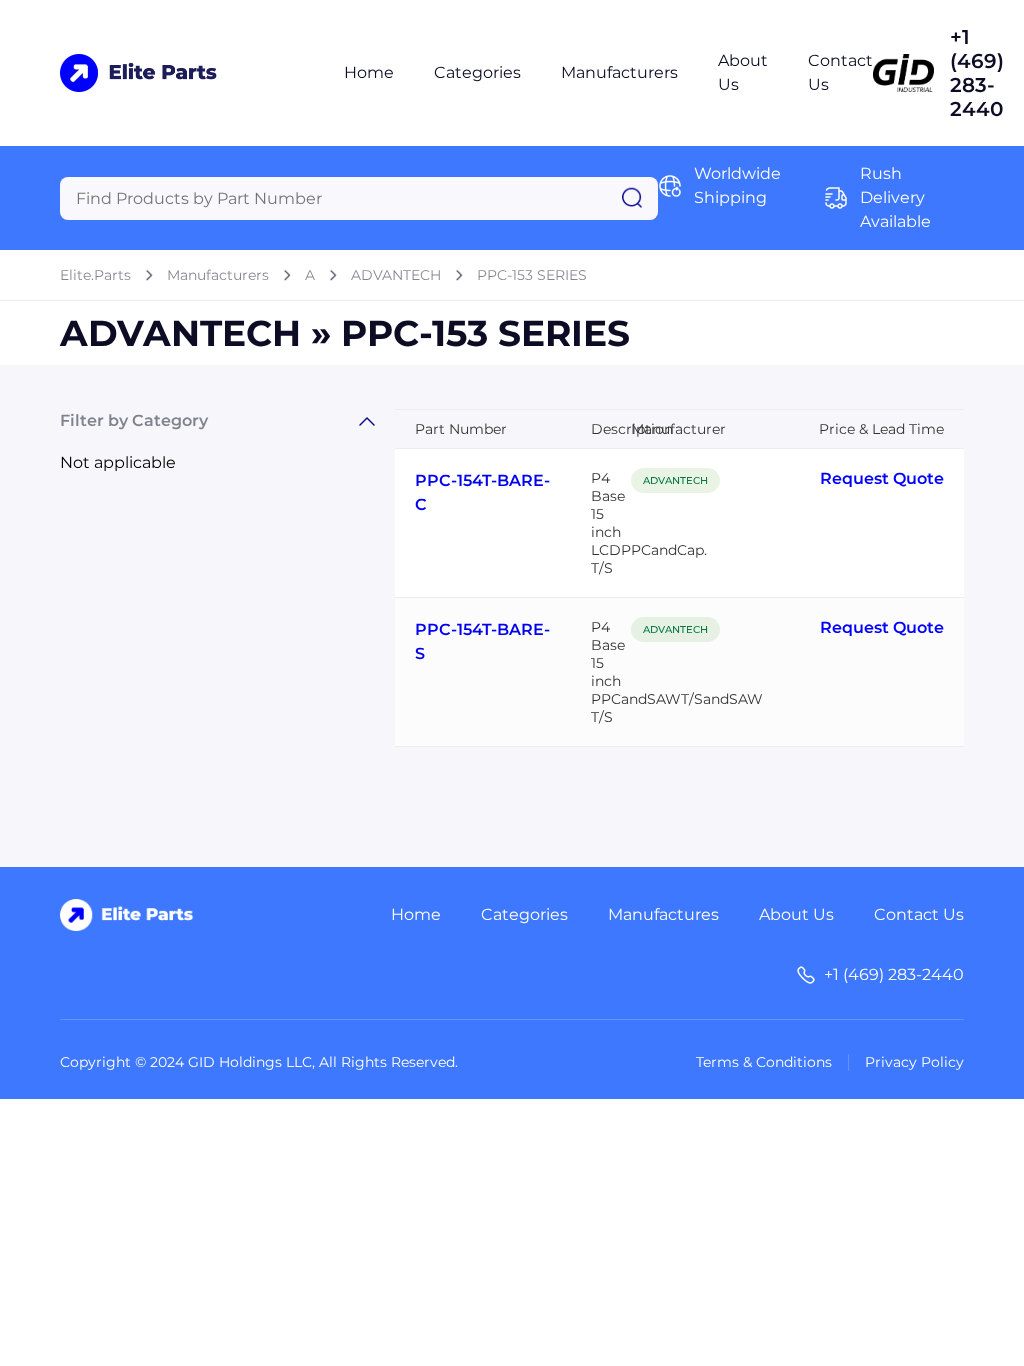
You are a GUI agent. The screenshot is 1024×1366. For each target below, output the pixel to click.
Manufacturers (619, 72)
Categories (477, 72)
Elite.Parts (95, 275)
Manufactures (663, 914)
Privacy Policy (914, 1062)
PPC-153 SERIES (532, 275)
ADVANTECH (396, 275)
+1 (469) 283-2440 (977, 73)
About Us (796, 914)
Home (369, 72)
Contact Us (919, 914)
